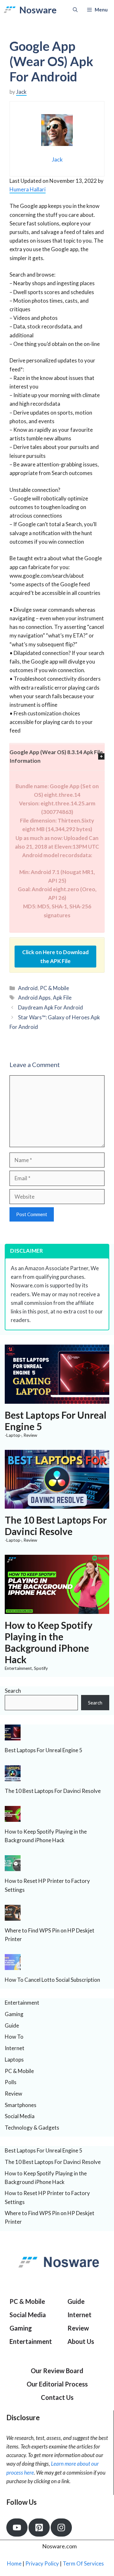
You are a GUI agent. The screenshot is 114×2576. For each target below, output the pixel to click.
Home (14, 2563)
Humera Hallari (28, 189)
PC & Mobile (54, 988)
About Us (81, 2341)
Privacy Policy (42, 2563)
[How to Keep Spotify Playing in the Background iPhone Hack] (57, 1610)
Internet (15, 2048)
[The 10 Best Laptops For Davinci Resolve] (57, 1504)
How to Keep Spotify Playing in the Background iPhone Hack (49, 1642)
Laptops (14, 2059)
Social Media (20, 2116)
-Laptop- (13, 1435)
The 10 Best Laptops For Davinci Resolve (56, 1526)
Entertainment (18, 1668)
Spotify (41, 1668)
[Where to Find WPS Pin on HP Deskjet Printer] (13, 1916)
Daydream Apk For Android (51, 1007)
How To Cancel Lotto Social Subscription (52, 1980)
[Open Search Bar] (75, 10)
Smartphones (21, 2105)
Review (30, 1435)
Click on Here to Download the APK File (55, 956)
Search (13, 1691)
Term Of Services (83, 2563)
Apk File (62, 998)
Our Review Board (57, 2371)
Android (28, 988)
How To (14, 2037)
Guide (12, 2025)
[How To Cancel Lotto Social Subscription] (13, 1966)
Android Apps (34, 998)
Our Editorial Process (57, 2384)
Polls (11, 2082)
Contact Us (57, 2397)
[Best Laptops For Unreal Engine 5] (57, 1399)
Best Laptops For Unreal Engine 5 (44, 1750)
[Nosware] (10, 10)
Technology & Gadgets (32, 2128)
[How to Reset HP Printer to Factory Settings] (13, 1867)
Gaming (14, 2014)
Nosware (38, 10)
